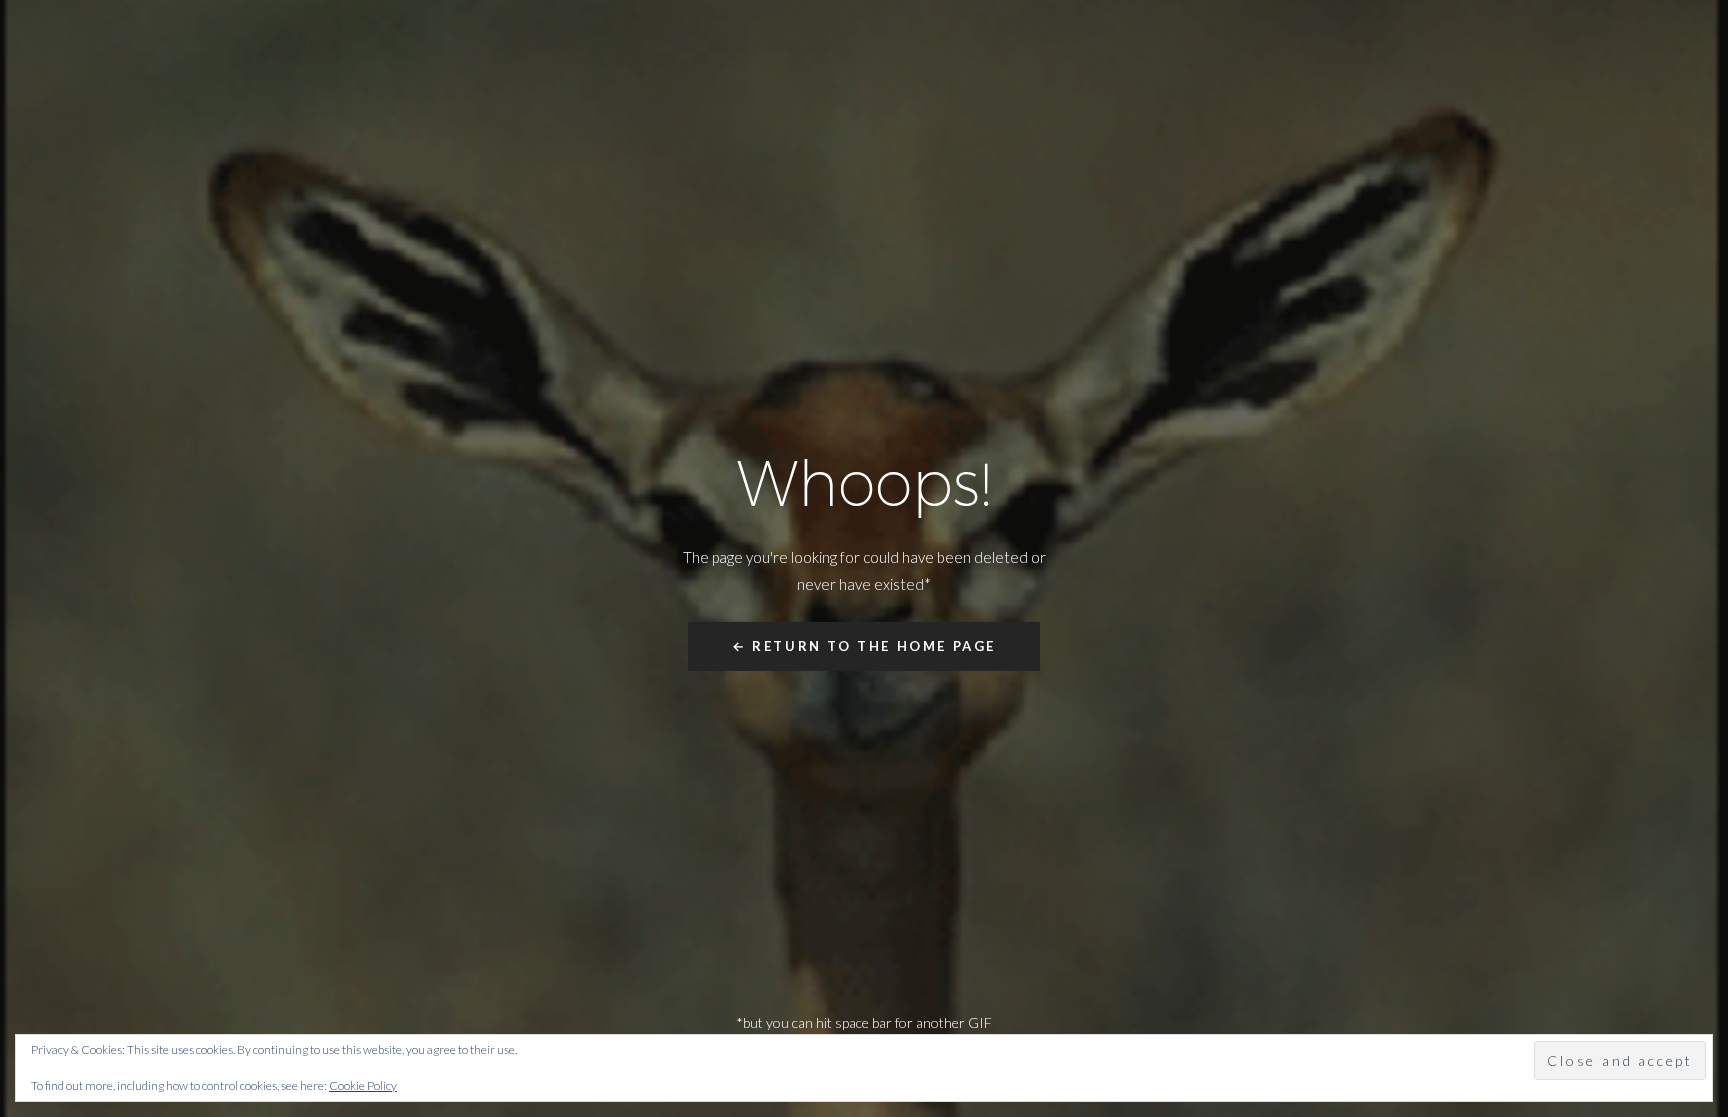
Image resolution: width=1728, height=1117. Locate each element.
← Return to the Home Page (864, 646)
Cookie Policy (363, 1085)
